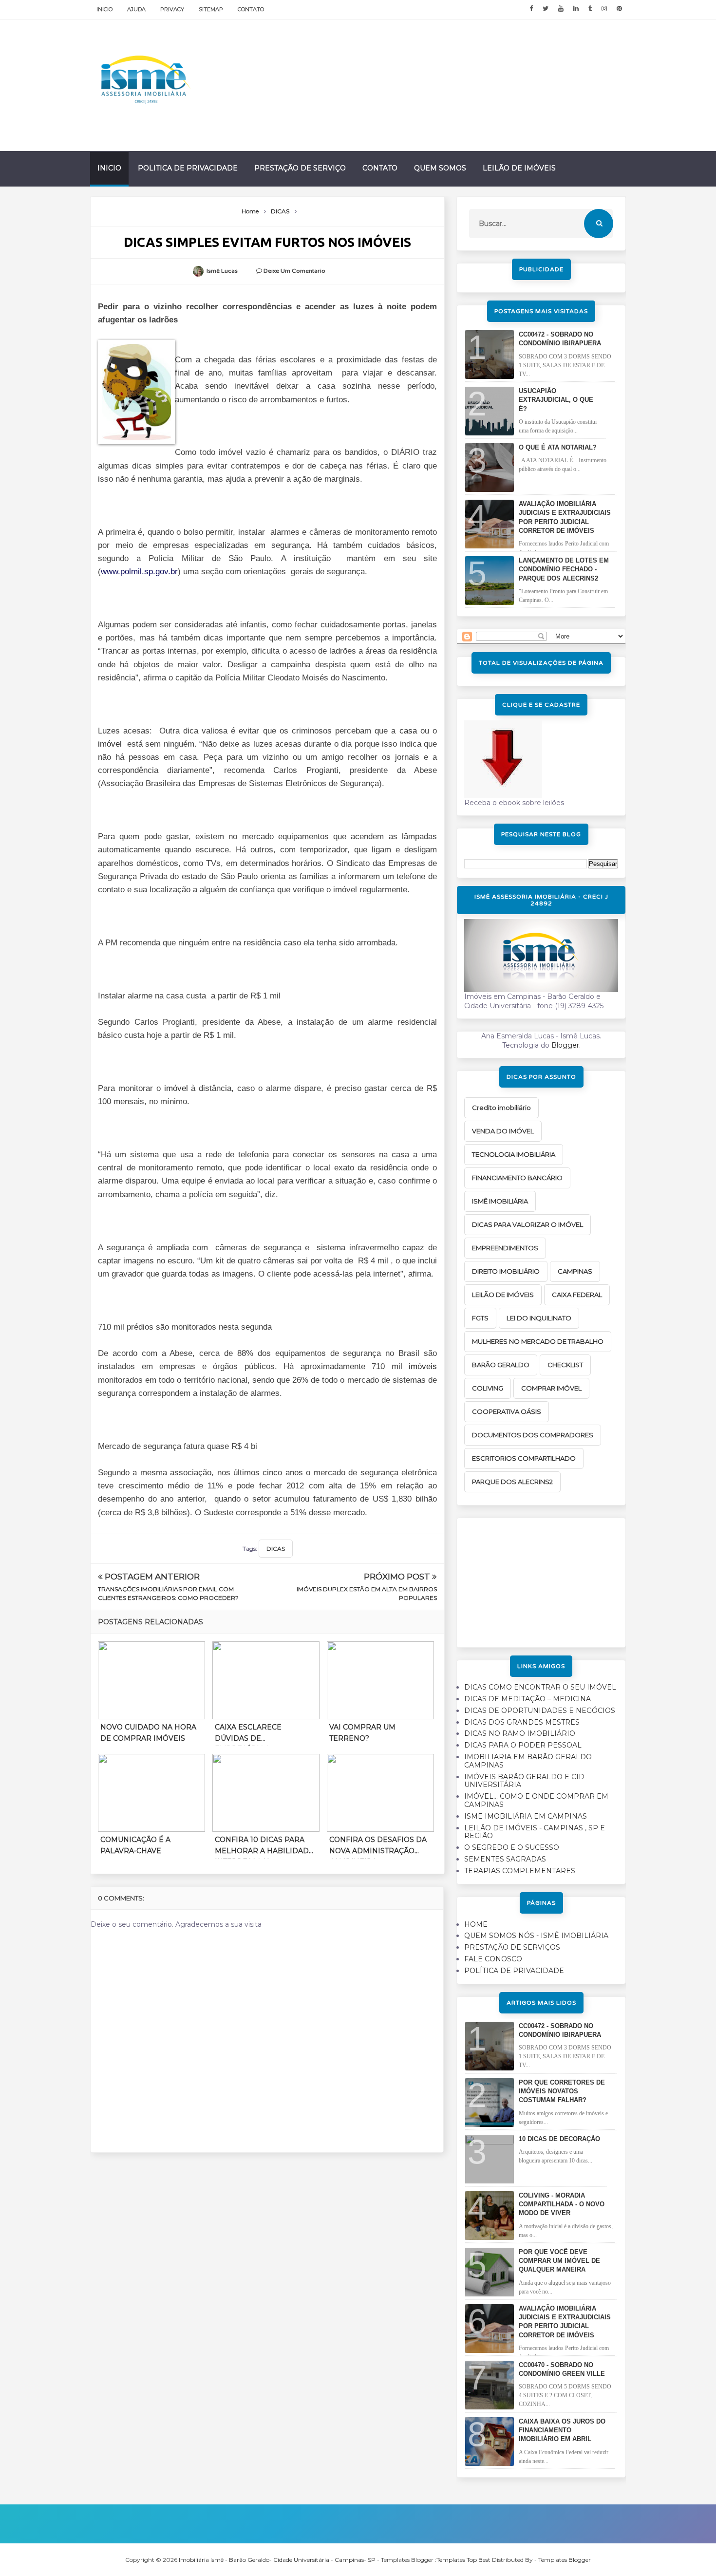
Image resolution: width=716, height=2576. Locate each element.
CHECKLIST (565, 1365)
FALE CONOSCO (493, 1959)
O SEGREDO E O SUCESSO (512, 1847)
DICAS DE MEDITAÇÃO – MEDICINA (528, 1699)
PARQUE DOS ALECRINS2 (512, 1482)
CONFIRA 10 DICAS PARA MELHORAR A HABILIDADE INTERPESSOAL (264, 1847)
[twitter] (546, 9)
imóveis (423, 1366)
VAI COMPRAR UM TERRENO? (362, 1732)
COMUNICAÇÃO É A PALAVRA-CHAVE (135, 1845)
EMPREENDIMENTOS (505, 1248)
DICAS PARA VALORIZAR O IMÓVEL (528, 1224)
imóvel (110, 744)
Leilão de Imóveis (519, 168)
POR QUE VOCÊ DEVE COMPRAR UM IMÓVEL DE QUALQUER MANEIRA (559, 2261)
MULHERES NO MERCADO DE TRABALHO (538, 1341)
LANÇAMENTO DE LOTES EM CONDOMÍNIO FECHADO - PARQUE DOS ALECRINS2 (564, 569)
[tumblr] (590, 9)
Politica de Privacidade (188, 168)
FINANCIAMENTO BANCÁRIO (517, 1178)
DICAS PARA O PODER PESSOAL (523, 1745)
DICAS (276, 1549)
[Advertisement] (541, 1579)
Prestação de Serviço (300, 168)
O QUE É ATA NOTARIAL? (558, 447)
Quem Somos (440, 168)
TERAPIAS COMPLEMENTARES (520, 1871)
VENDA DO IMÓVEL (503, 1131)
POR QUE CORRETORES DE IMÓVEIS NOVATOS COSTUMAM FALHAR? (562, 2091)
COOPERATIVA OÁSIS (507, 1411)
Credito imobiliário (501, 1108)
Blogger (565, 1045)
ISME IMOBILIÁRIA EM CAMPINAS (526, 1816)
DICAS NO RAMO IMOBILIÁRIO (520, 1733)
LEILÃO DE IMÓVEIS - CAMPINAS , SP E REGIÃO (535, 1832)
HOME (476, 1924)
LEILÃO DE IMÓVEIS (503, 1295)
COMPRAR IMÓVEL (551, 1388)
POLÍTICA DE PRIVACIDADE (514, 1971)
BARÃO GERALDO (501, 1365)
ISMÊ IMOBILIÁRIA (500, 1201)
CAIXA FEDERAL (577, 1295)
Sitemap (211, 9)
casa (408, 731)
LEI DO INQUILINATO (539, 1318)
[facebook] (531, 9)
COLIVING (488, 1388)
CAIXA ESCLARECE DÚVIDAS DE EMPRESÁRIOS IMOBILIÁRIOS (248, 1734)
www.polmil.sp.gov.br (139, 572)
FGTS (480, 1318)
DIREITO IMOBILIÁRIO (506, 1271)
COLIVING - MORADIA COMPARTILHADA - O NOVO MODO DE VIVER (562, 2204)
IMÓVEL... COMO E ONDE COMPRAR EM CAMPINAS (536, 1800)
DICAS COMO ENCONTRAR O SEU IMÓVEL (540, 1687)
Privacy (172, 9)
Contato (251, 9)
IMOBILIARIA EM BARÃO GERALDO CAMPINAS (528, 1761)
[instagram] (604, 9)
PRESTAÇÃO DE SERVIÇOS (512, 1947)
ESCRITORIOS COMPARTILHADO (524, 1458)
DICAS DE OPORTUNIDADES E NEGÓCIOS (540, 1711)
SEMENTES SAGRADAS (505, 1859)
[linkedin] (576, 9)
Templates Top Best (463, 2560)
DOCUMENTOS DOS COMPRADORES (533, 1435)
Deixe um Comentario (294, 271)
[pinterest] (619, 9)
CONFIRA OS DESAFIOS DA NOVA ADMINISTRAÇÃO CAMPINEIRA (378, 1847)
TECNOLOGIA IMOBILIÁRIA (514, 1154)
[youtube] (561, 9)
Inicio (104, 9)
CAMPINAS (575, 1271)
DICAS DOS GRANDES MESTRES (522, 1722)
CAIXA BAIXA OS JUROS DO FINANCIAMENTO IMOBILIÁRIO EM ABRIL (562, 2430)
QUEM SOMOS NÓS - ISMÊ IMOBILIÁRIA (536, 1936)
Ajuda (136, 9)
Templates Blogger (565, 2560)
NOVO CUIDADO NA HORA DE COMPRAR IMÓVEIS (148, 1732)
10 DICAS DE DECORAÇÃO (559, 2139)
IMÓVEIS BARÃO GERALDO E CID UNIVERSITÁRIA (524, 1781)
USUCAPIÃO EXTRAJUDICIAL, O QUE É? (556, 400)
